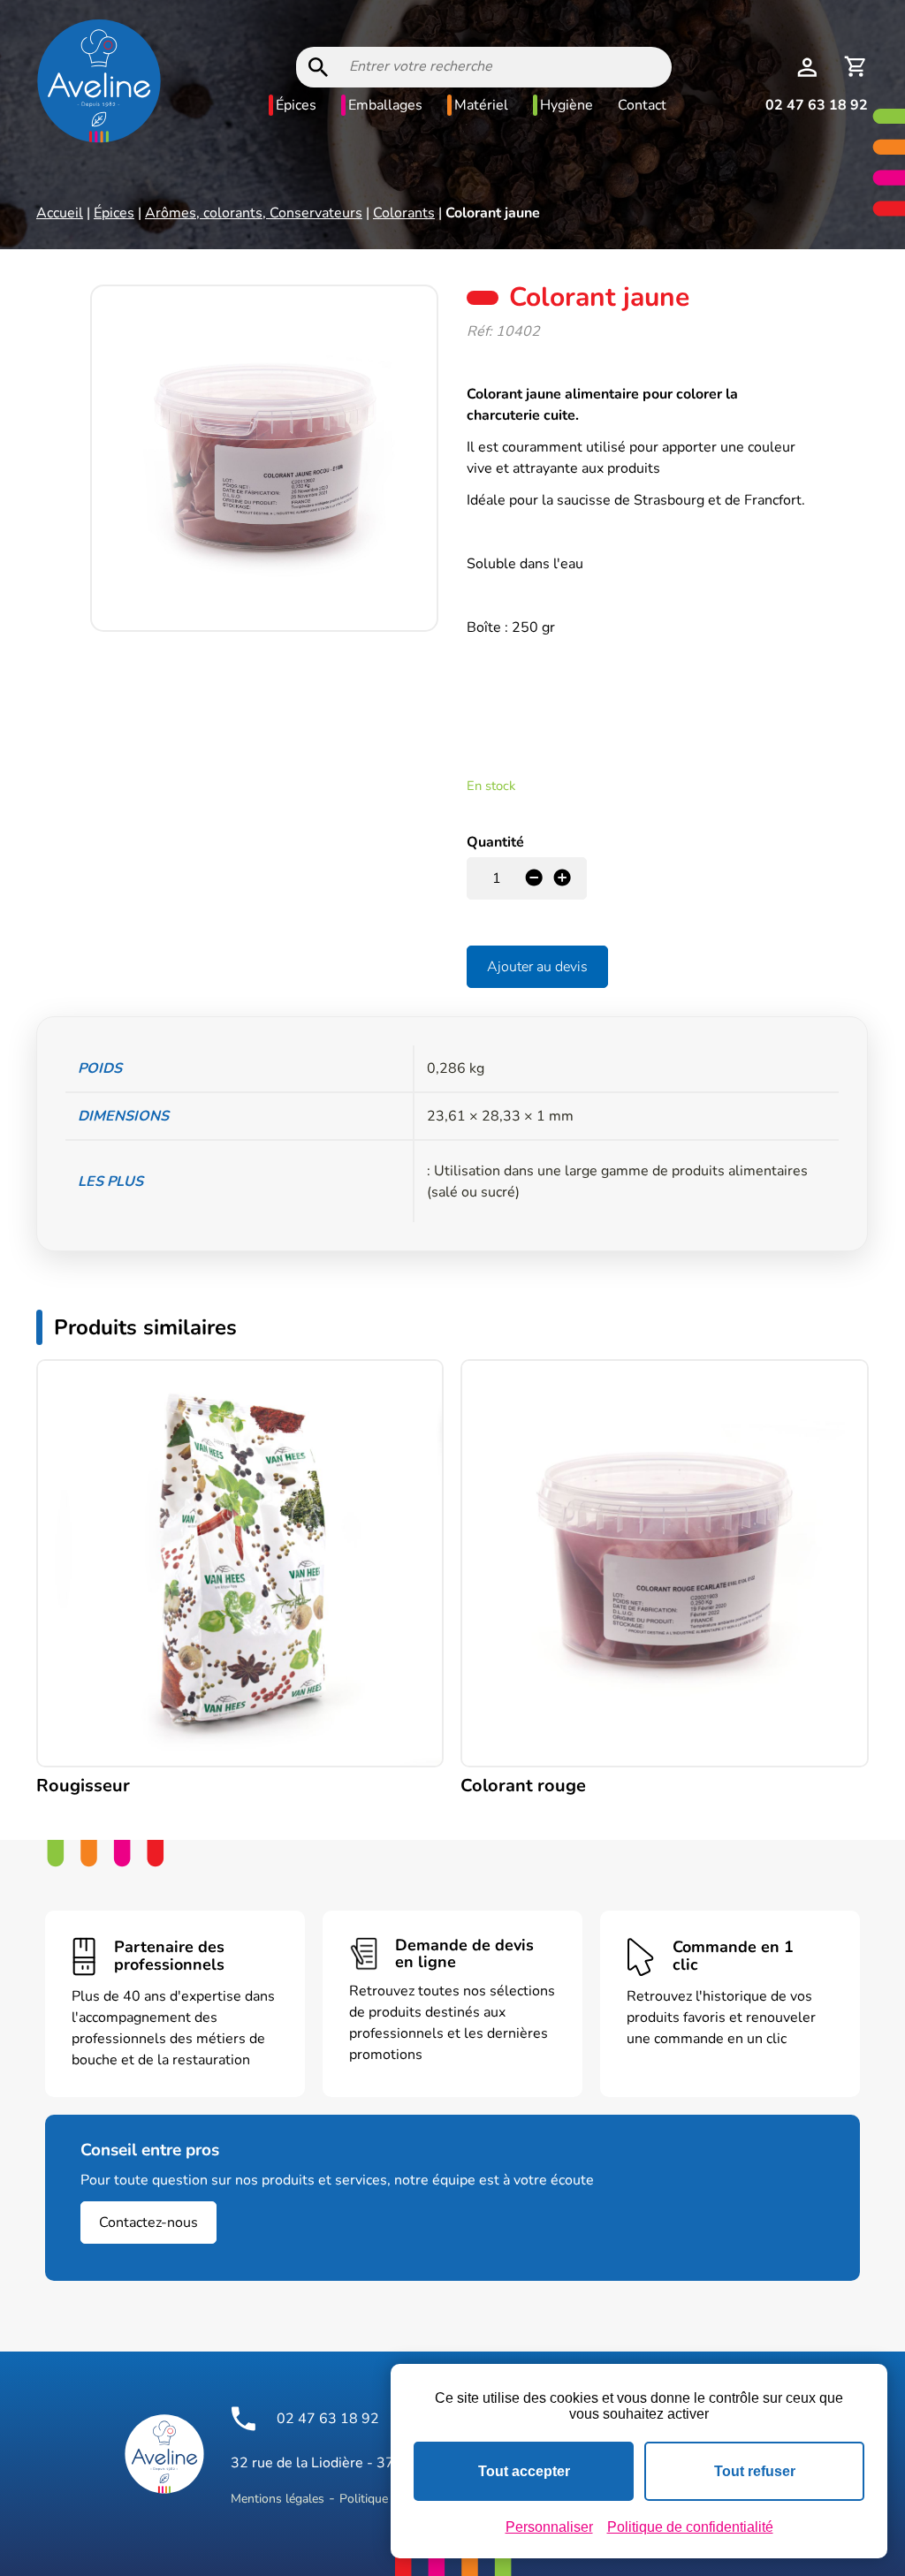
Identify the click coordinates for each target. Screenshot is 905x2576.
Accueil (60, 213)
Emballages (385, 105)
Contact (642, 105)
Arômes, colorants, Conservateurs (254, 213)
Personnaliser (549, 2527)
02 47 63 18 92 (817, 105)
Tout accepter (524, 2471)
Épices (296, 105)
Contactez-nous (148, 2223)
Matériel (481, 105)
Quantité (495, 842)
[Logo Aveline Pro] (164, 2454)
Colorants (404, 213)
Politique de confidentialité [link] (690, 2527)
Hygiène (567, 105)
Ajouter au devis (537, 967)
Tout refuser (755, 2471)
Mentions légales (278, 2499)
